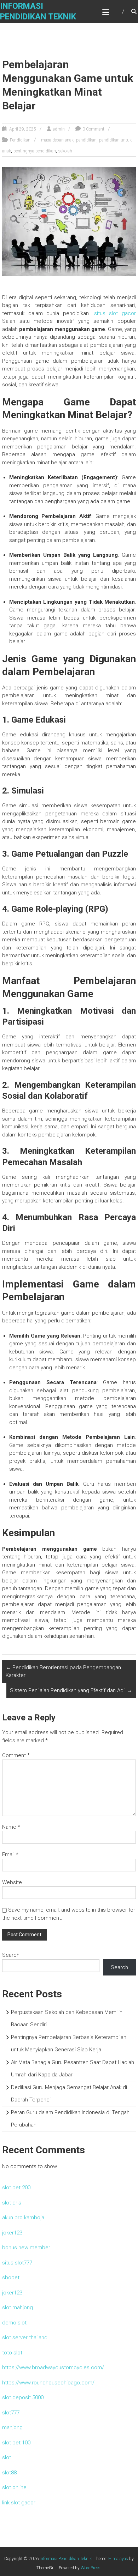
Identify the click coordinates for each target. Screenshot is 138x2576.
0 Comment (93, 129)
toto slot (12, 2353)
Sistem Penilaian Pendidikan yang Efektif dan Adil (71, 1690)
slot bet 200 (16, 2188)
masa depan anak (57, 140)
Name (11, 1827)
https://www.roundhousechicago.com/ (48, 2383)
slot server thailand (25, 2337)
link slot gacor (19, 2503)
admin (59, 129)
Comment (16, 1755)
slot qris (12, 2203)
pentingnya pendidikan (35, 151)
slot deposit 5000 (23, 2397)
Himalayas (118, 2559)
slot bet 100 (16, 2443)
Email (10, 1854)
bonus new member (26, 2248)
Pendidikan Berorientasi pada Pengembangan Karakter (63, 1672)
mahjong (12, 2427)
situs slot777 (17, 2263)
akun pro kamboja (23, 2218)
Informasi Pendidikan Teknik (66, 2559)
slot (7, 2457)
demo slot (14, 2323)
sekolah (65, 151)
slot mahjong (18, 2307)
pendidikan (86, 140)
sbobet (11, 2278)
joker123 (12, 2233)
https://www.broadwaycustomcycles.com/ (53, 2367)
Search (11, 1955)
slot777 (11, 2413)
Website (12, 1882)
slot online (14, 2487)
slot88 (9, 2473)
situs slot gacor (115, 313)
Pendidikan (20, 140)
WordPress (91, 2568)
